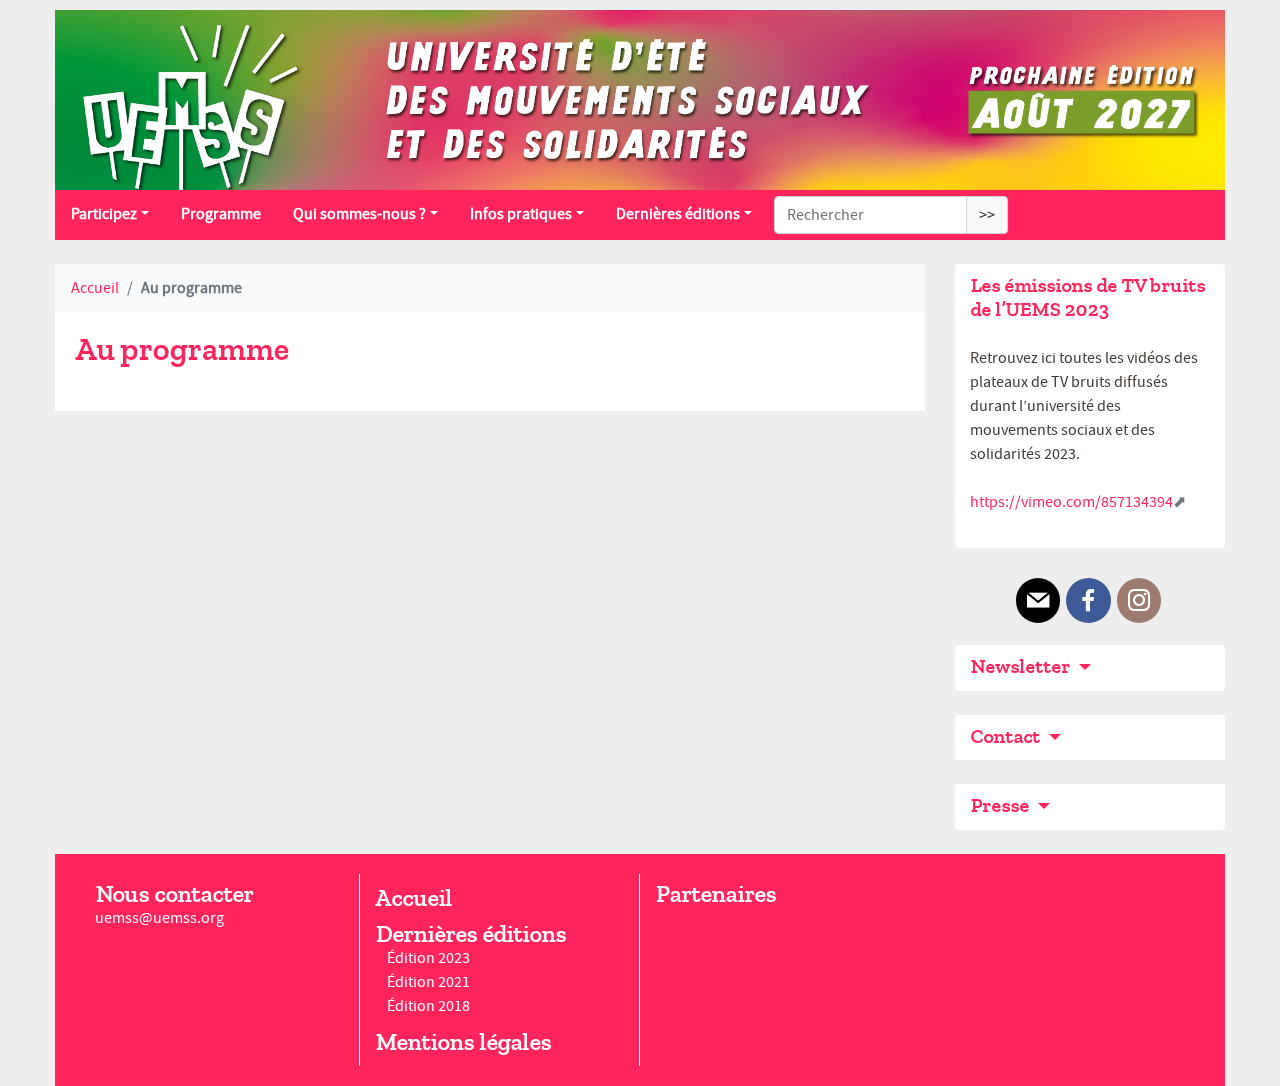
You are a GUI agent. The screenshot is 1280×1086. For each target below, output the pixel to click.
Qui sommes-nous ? (359, 214)
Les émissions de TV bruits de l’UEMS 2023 (1087, 297)
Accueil (95, 288)
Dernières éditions (678, 214)
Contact (1007, 736)
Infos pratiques (521, 214)
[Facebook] (1088, 600)
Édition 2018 (428, 1006)
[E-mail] (1038, 600)
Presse (1001, 805)
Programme (221, 214)
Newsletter (1022, 666)
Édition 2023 (428, 958)
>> (987, 215)
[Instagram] (1139, 600)
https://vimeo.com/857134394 (1071, 502)
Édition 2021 (428, 982)
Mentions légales (463, 1042)
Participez (104, 214)
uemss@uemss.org (159, 918)
